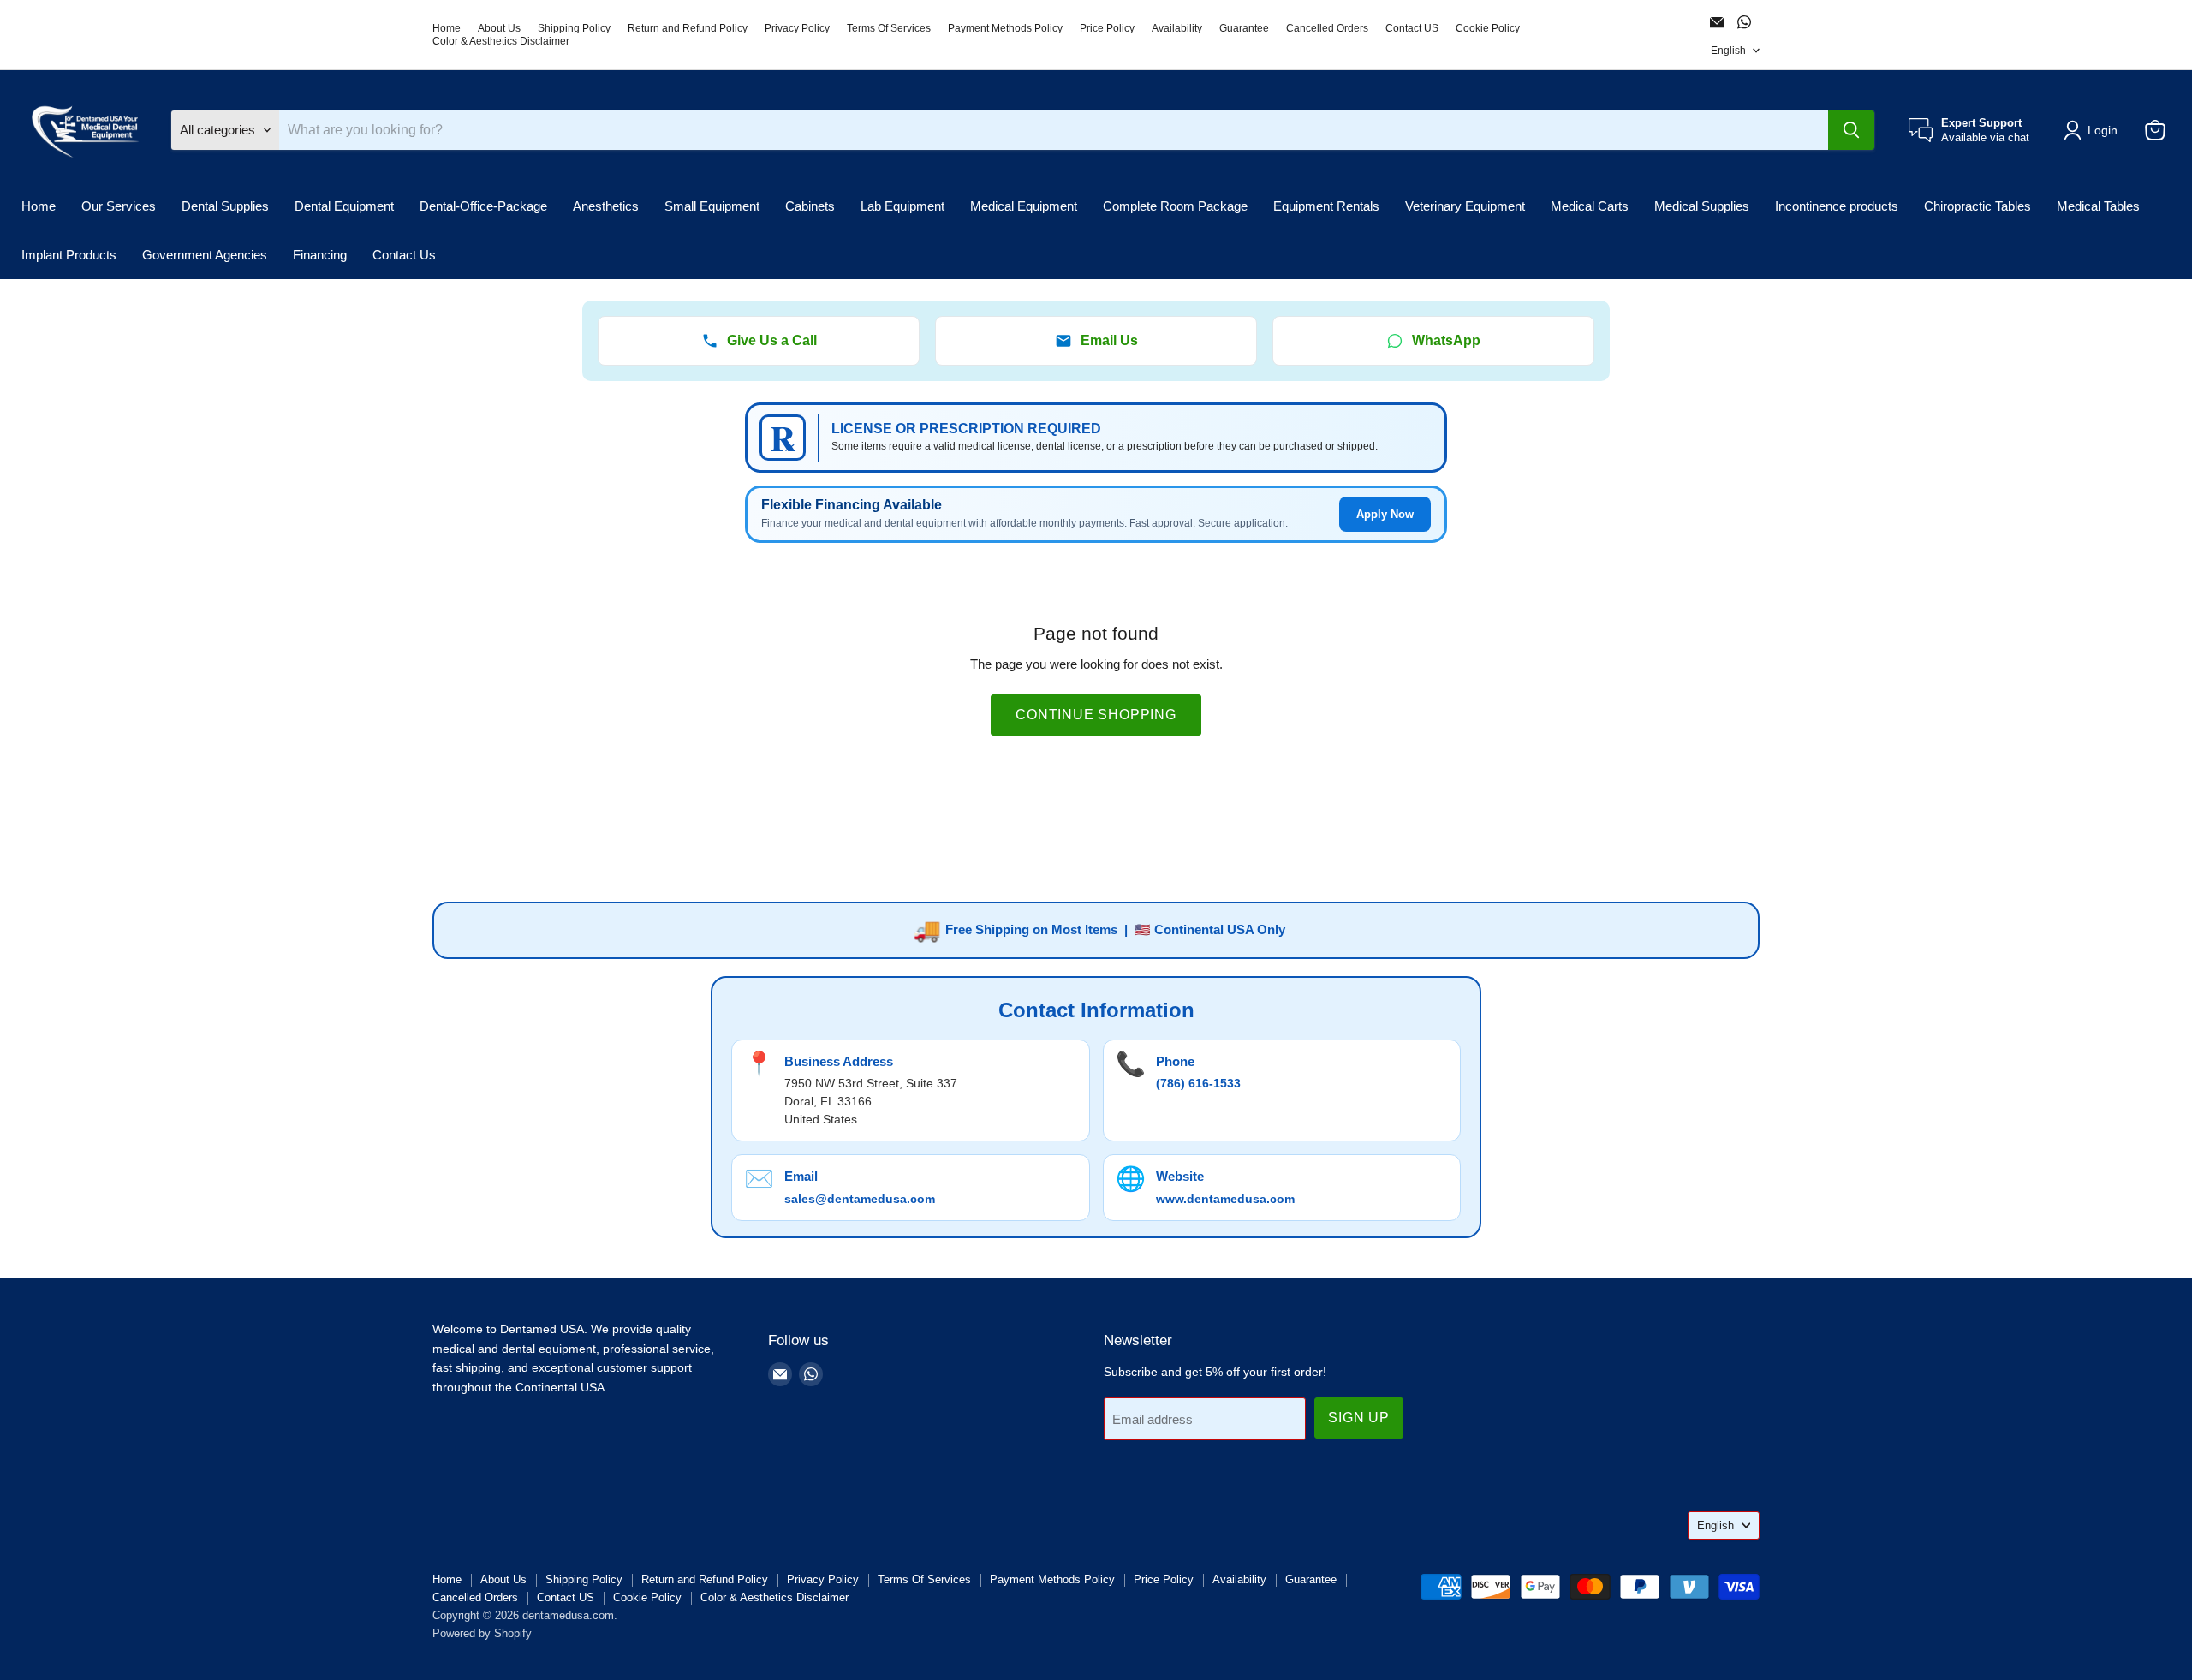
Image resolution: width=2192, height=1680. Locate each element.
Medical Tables (2098, 206)
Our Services (119, 206)
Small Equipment (712, 206)
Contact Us (404, 255)
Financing (320, 255)
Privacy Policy (797, 28)
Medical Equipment (1024, 206)
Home (447, 28)
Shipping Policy (574, 28)
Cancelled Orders (1327, 28)
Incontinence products (1837, 206)
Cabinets (810, 206)
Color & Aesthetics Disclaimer (501, 41)
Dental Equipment (344, 206)
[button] (2094, 130)
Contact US (1412, 28)
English (1728, 51)
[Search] (1851, 130)
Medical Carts (1590, 206)
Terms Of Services (889, 28)
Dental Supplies (225, 206)
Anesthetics (606, 206)
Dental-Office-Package (483, 206)
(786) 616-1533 (1198, 1083)
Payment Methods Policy (1005, 28)
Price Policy (1107, 28)
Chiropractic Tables (1978, 206)
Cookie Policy (1488, 28)
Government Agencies (205, 255)
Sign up (1359, 1418)
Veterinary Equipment (1465, 206)
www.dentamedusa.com (1225, 1199)
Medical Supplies (1702, 206)
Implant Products (69, 255)
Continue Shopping (1096, 715)
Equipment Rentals (1326, 206)
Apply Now (1385, 514)
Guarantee (1244, 28)
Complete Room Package (1175, 206)
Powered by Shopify (482, 1633)
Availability (1177, 28)
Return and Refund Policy (688, 28)
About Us (499, 28)
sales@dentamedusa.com (860, 1199)
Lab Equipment (902, 206)
